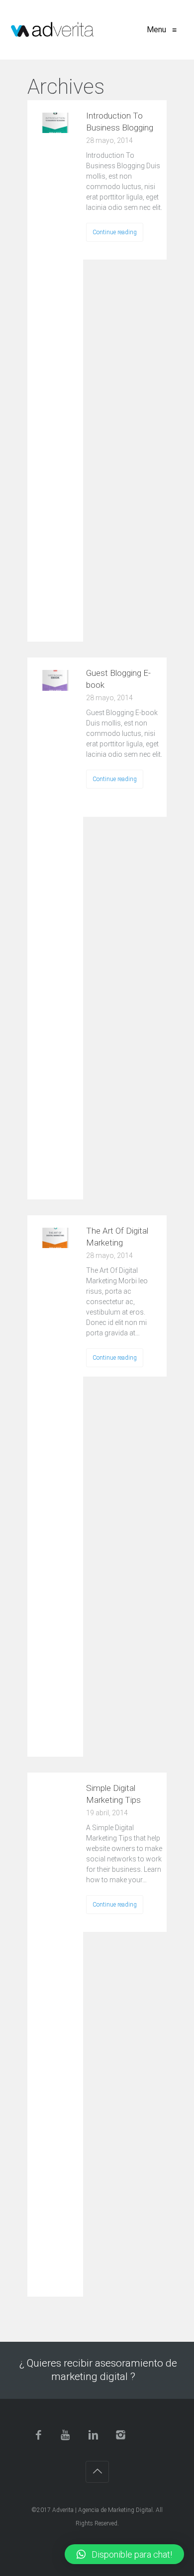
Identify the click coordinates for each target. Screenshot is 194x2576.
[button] (124, 2554)
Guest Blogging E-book (118, 679)
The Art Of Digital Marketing (117, 1237)
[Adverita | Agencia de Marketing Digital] (52, 30)
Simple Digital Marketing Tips (113, 1794)
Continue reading (115, 232)
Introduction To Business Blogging (120, 122)
